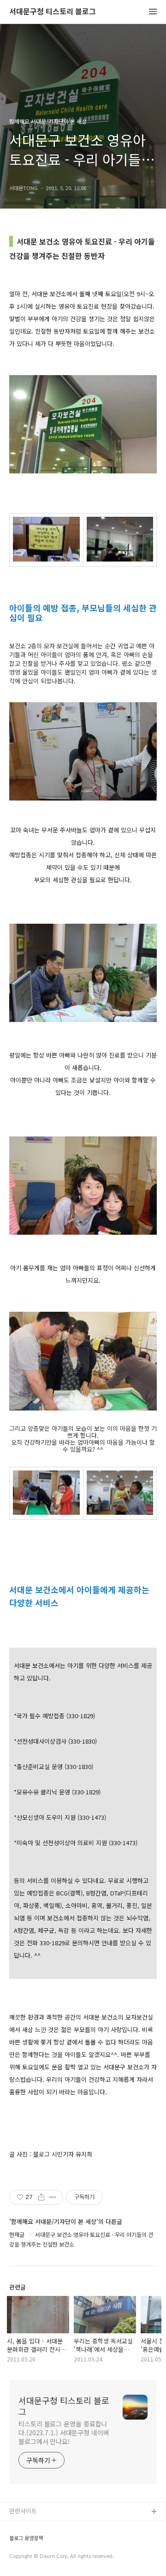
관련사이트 (23, 2511)
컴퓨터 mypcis (29, 2556)
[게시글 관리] (53, 2197)
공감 (15, 2542)
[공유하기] (41, 2197)
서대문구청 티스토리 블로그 (53, 12)
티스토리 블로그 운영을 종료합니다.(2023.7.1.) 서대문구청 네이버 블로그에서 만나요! (64, 2433)
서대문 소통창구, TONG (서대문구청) (56, 2527)
